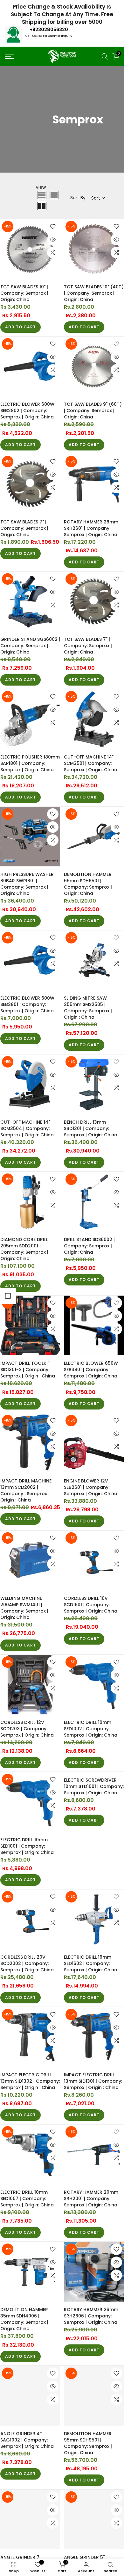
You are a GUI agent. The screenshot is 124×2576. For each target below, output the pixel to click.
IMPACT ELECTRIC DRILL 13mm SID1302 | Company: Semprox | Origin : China (30, 2081)
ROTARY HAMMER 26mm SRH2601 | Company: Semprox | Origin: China (91, 528)
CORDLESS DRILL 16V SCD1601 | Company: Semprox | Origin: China (91, 1605)
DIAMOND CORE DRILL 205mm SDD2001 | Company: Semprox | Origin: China (24, 1249)
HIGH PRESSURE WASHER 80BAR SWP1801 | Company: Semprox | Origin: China (27, 884)
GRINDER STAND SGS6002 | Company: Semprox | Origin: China (30, 646)
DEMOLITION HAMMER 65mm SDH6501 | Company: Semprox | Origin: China (88, 884)
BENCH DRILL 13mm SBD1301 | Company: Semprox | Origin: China (91, 1128)
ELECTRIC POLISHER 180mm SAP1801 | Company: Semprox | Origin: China (30, 763)
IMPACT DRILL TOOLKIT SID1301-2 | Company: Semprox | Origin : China (28, 1370)
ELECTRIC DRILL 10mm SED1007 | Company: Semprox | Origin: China (27, 2198)
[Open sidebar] (8, 1296)
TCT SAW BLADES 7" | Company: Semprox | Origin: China (24, 528)
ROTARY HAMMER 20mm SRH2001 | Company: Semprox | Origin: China (91, 2198)
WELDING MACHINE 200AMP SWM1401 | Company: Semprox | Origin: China (24, 1608)
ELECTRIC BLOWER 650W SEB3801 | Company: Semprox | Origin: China (91, 1370)
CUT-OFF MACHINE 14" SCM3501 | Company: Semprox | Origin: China (91, 763)
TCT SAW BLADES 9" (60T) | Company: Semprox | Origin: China (93, 411)
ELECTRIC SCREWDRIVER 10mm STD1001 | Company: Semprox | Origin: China (94, 1786)
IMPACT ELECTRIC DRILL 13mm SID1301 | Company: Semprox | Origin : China (93, 2081)
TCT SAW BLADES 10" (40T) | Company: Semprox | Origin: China (94, 293)
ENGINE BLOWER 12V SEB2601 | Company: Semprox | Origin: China (91, 1487)
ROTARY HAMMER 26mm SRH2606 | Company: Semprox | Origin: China (91, 2316)
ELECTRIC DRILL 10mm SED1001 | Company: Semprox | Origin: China (27, 1846)
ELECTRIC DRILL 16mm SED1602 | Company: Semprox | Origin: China (91, 1963)
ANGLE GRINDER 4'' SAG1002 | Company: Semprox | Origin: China (27, 2440)
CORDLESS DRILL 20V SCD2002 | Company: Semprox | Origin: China (27, 1963)
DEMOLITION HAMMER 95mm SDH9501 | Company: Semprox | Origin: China (88, 2443)
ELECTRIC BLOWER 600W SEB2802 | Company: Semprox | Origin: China (27, 411)
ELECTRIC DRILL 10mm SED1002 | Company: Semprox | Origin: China (91, 1729)
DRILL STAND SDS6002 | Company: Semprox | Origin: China (89, 1246)
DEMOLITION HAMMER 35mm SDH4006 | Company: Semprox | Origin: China (24, 2319)
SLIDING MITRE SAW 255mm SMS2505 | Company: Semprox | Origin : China (88, 1008)
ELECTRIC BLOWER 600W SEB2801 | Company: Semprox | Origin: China (27, 1004)
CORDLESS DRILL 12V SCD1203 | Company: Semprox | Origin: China (27, 1729)
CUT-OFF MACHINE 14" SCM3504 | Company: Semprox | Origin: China (27, 1128)
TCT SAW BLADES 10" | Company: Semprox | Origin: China (24, 293)
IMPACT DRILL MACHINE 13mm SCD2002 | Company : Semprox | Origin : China (26, 1490)
